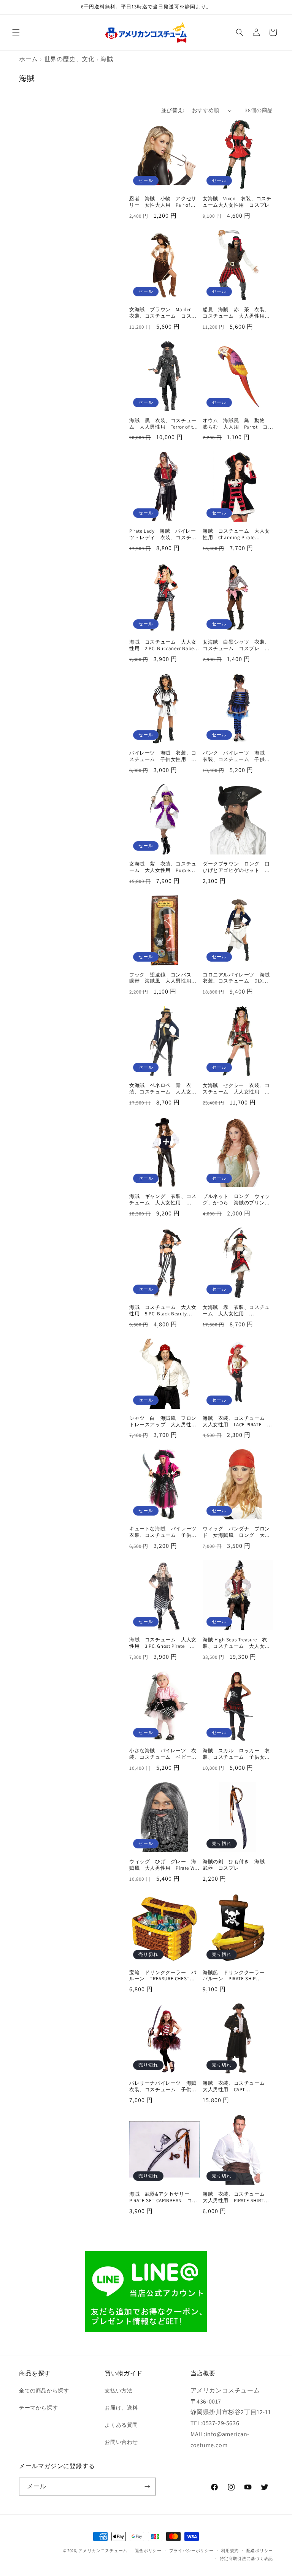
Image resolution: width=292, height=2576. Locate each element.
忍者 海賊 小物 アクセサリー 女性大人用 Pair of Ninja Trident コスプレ (163, 202)
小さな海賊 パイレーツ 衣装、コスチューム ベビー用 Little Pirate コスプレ (164, 1754)
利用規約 (230, 2551)
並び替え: (173, 110)
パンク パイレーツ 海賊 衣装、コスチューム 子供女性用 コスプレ (236, 756)
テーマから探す (38, 2408)
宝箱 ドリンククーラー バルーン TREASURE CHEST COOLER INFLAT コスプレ (163, 1976)
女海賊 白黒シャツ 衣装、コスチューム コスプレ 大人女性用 (236, 646)
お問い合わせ (121, 2442)
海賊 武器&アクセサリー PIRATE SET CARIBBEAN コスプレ (163, 2198)
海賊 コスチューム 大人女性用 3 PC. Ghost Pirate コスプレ (163, 1643)
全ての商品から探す (44, 2391)
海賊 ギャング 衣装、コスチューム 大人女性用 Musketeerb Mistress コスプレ (164, 1200)
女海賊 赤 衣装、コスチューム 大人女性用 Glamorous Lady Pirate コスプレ (236, 1311)
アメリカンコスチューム (103, 2551)
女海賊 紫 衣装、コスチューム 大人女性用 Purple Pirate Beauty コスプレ (163, 867)
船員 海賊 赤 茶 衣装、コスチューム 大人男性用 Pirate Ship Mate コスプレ (236, 313)
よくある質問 (121, 2425)
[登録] (147, 2487)
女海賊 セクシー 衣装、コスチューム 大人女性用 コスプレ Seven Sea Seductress (237, 1089)
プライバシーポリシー (191, 2551)
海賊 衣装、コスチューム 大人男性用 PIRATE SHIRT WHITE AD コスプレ (236, 2198)
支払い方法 (118, 2391)
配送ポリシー (260, 2551)
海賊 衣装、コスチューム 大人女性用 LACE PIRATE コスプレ (237, 1422)
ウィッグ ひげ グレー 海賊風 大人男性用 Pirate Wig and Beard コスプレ (164, 1865)
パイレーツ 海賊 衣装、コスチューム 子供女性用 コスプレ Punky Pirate (163, 756)
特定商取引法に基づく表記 (246, 2559)
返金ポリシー (148, 2551)
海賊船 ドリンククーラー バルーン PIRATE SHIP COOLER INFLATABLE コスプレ (236, 1976)
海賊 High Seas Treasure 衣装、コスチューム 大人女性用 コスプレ (236, 1643)
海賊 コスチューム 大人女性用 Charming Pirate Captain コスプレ (236, 535)
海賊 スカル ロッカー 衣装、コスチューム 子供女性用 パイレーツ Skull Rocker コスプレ (238, 1754)
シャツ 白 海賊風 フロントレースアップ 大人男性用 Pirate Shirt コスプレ (164, 1422)
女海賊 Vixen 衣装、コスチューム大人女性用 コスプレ (237, 202)
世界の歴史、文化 (69, 59)
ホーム (29, 59)
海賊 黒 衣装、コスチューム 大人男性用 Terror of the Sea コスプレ (164, 424)
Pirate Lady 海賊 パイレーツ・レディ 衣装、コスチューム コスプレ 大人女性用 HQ (164, 535)
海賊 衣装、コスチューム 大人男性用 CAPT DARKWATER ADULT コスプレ (237, 2087)
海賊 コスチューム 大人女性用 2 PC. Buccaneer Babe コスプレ (164, 646)
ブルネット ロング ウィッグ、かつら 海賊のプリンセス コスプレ (236, 1200)
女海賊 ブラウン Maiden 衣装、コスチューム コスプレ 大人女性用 (163, 313)
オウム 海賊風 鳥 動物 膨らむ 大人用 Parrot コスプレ (236, 424)
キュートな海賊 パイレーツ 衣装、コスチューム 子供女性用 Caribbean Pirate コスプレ (164, 1532)
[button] (16, 32)
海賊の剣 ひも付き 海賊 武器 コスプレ (236, 1865)
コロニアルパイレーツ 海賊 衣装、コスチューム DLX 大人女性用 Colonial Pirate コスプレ (238, 978)
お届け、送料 (121, 2408)
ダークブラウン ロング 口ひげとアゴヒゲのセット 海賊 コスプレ (236, 867)
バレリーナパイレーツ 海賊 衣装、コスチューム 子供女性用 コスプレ (164, 2087)
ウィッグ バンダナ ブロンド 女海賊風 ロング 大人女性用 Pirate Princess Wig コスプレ (237, 1532)
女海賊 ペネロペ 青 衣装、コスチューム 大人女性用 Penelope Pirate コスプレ (163, 1089)
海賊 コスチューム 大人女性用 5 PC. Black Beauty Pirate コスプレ (163, 1311)
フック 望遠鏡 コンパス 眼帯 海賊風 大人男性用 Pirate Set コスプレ (163, 978)
